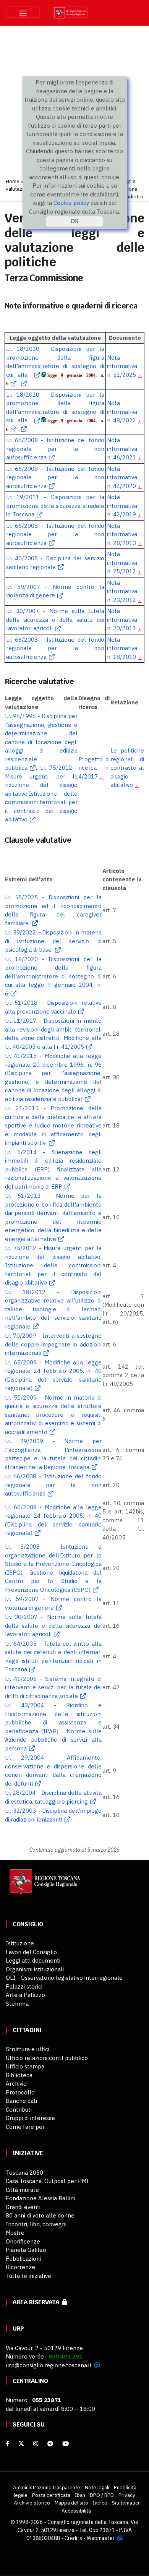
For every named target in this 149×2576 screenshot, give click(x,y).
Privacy (127, 2495)
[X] (21, 2444)
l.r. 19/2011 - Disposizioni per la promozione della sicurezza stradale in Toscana (55, 506)
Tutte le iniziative (28, 2276)
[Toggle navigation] (23, 12)
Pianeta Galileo (26, 2250)
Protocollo (20, 2092)
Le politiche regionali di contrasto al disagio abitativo (127, 768)
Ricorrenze (20, 2267)
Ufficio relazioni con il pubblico (47, 2058)
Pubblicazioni (23, 2259)
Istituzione (20, 1943)
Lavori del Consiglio (31, 1952)
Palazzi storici (24, 1986)
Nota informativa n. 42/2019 (122, 506)
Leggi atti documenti (33, 1960)
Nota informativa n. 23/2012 (122, 591)
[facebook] (7, 2444)
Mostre (15, 2233)
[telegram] (51, 2444)
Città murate (22, 2190)
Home (13, 181)
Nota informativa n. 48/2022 (122, 412)
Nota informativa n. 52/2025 (122, 366)
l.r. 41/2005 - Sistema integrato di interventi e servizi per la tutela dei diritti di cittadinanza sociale (53, 1687)
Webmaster (101, 2538)
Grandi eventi (23, 2207)
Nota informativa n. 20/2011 (122, 620)
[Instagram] (36, 2444)
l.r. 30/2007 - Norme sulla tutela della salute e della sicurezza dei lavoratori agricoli (53, 1625)
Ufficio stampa (25, 2066)
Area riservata (37, 2302)
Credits (73, 2538)
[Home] (44, 1886)
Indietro (134, 196)
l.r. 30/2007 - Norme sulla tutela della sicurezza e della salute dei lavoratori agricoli (55, 620)
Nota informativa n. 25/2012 (122, 563)
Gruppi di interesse (30, 2118)
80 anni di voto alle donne (40, 2215)
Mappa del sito (71, 2503)
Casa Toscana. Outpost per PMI (47, 2181)
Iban (80, 2495)
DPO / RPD (102, 2495)
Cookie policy (71, 203)
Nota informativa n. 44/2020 (122, 477)
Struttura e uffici (28, 2049)
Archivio (16, 2084)
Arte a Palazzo (25, 1995)
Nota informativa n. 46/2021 (122, 449)
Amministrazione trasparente (47, 2487)
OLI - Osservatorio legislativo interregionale (64, 1978)
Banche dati (21, 2101)
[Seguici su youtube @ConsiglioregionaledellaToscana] (66, 2444)
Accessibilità (76, 2511)
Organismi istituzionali (35, 1969)
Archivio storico (32, 2503)
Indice (100, 2503)
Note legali (97, 2487)
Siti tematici (126, 2503)
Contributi (19, 2110)
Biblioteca (19, 2075)
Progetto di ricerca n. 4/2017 (94, 768)
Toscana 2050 (24, 2173)
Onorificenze (23, 2241)
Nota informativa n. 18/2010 (122, 648)
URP (18, 2329)
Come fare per (25, 2127)
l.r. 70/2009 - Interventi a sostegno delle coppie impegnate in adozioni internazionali (53, 1344)
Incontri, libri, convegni (36, 2224)
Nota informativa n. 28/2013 (122, 534)
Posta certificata (51, 2495)
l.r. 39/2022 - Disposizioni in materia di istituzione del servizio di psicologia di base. (53, 941)
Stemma (17, 2004)
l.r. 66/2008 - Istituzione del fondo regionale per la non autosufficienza (55, 449)
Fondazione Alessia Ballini (40, 2198)
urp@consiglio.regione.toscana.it (49, 2365)
